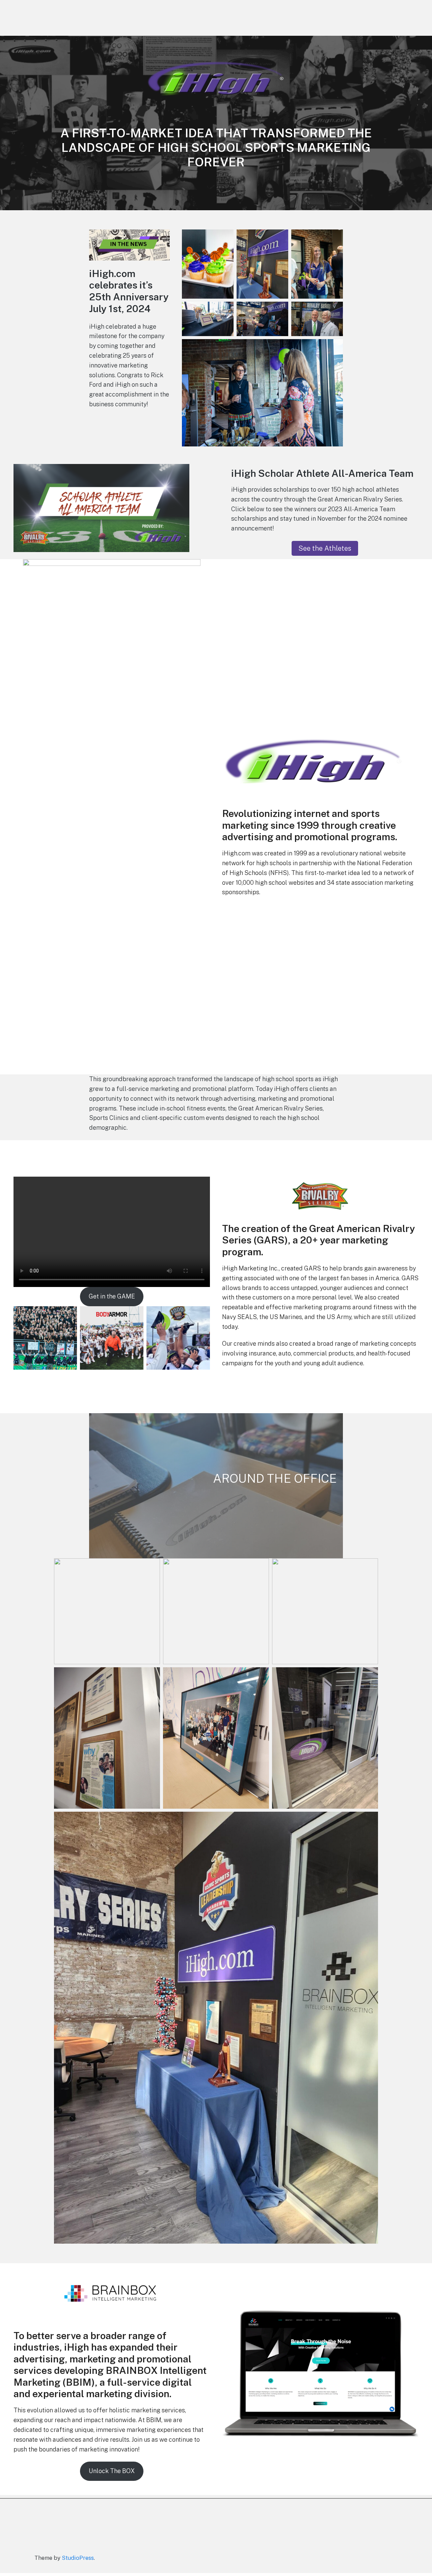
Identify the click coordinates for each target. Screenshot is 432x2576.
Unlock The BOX (112, 2471)
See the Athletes (325, 548)
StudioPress (78, 2558)
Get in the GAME (112, 1296)
